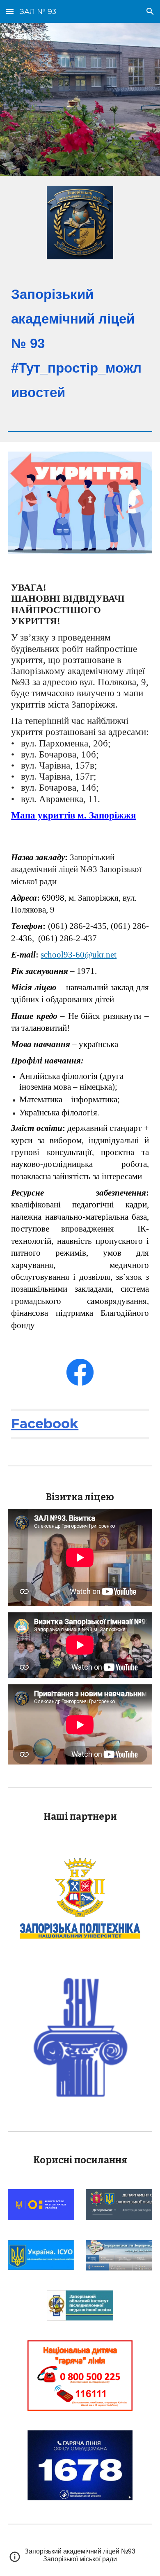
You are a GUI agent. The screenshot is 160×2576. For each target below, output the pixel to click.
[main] (80, 344)
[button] (10, 11)
